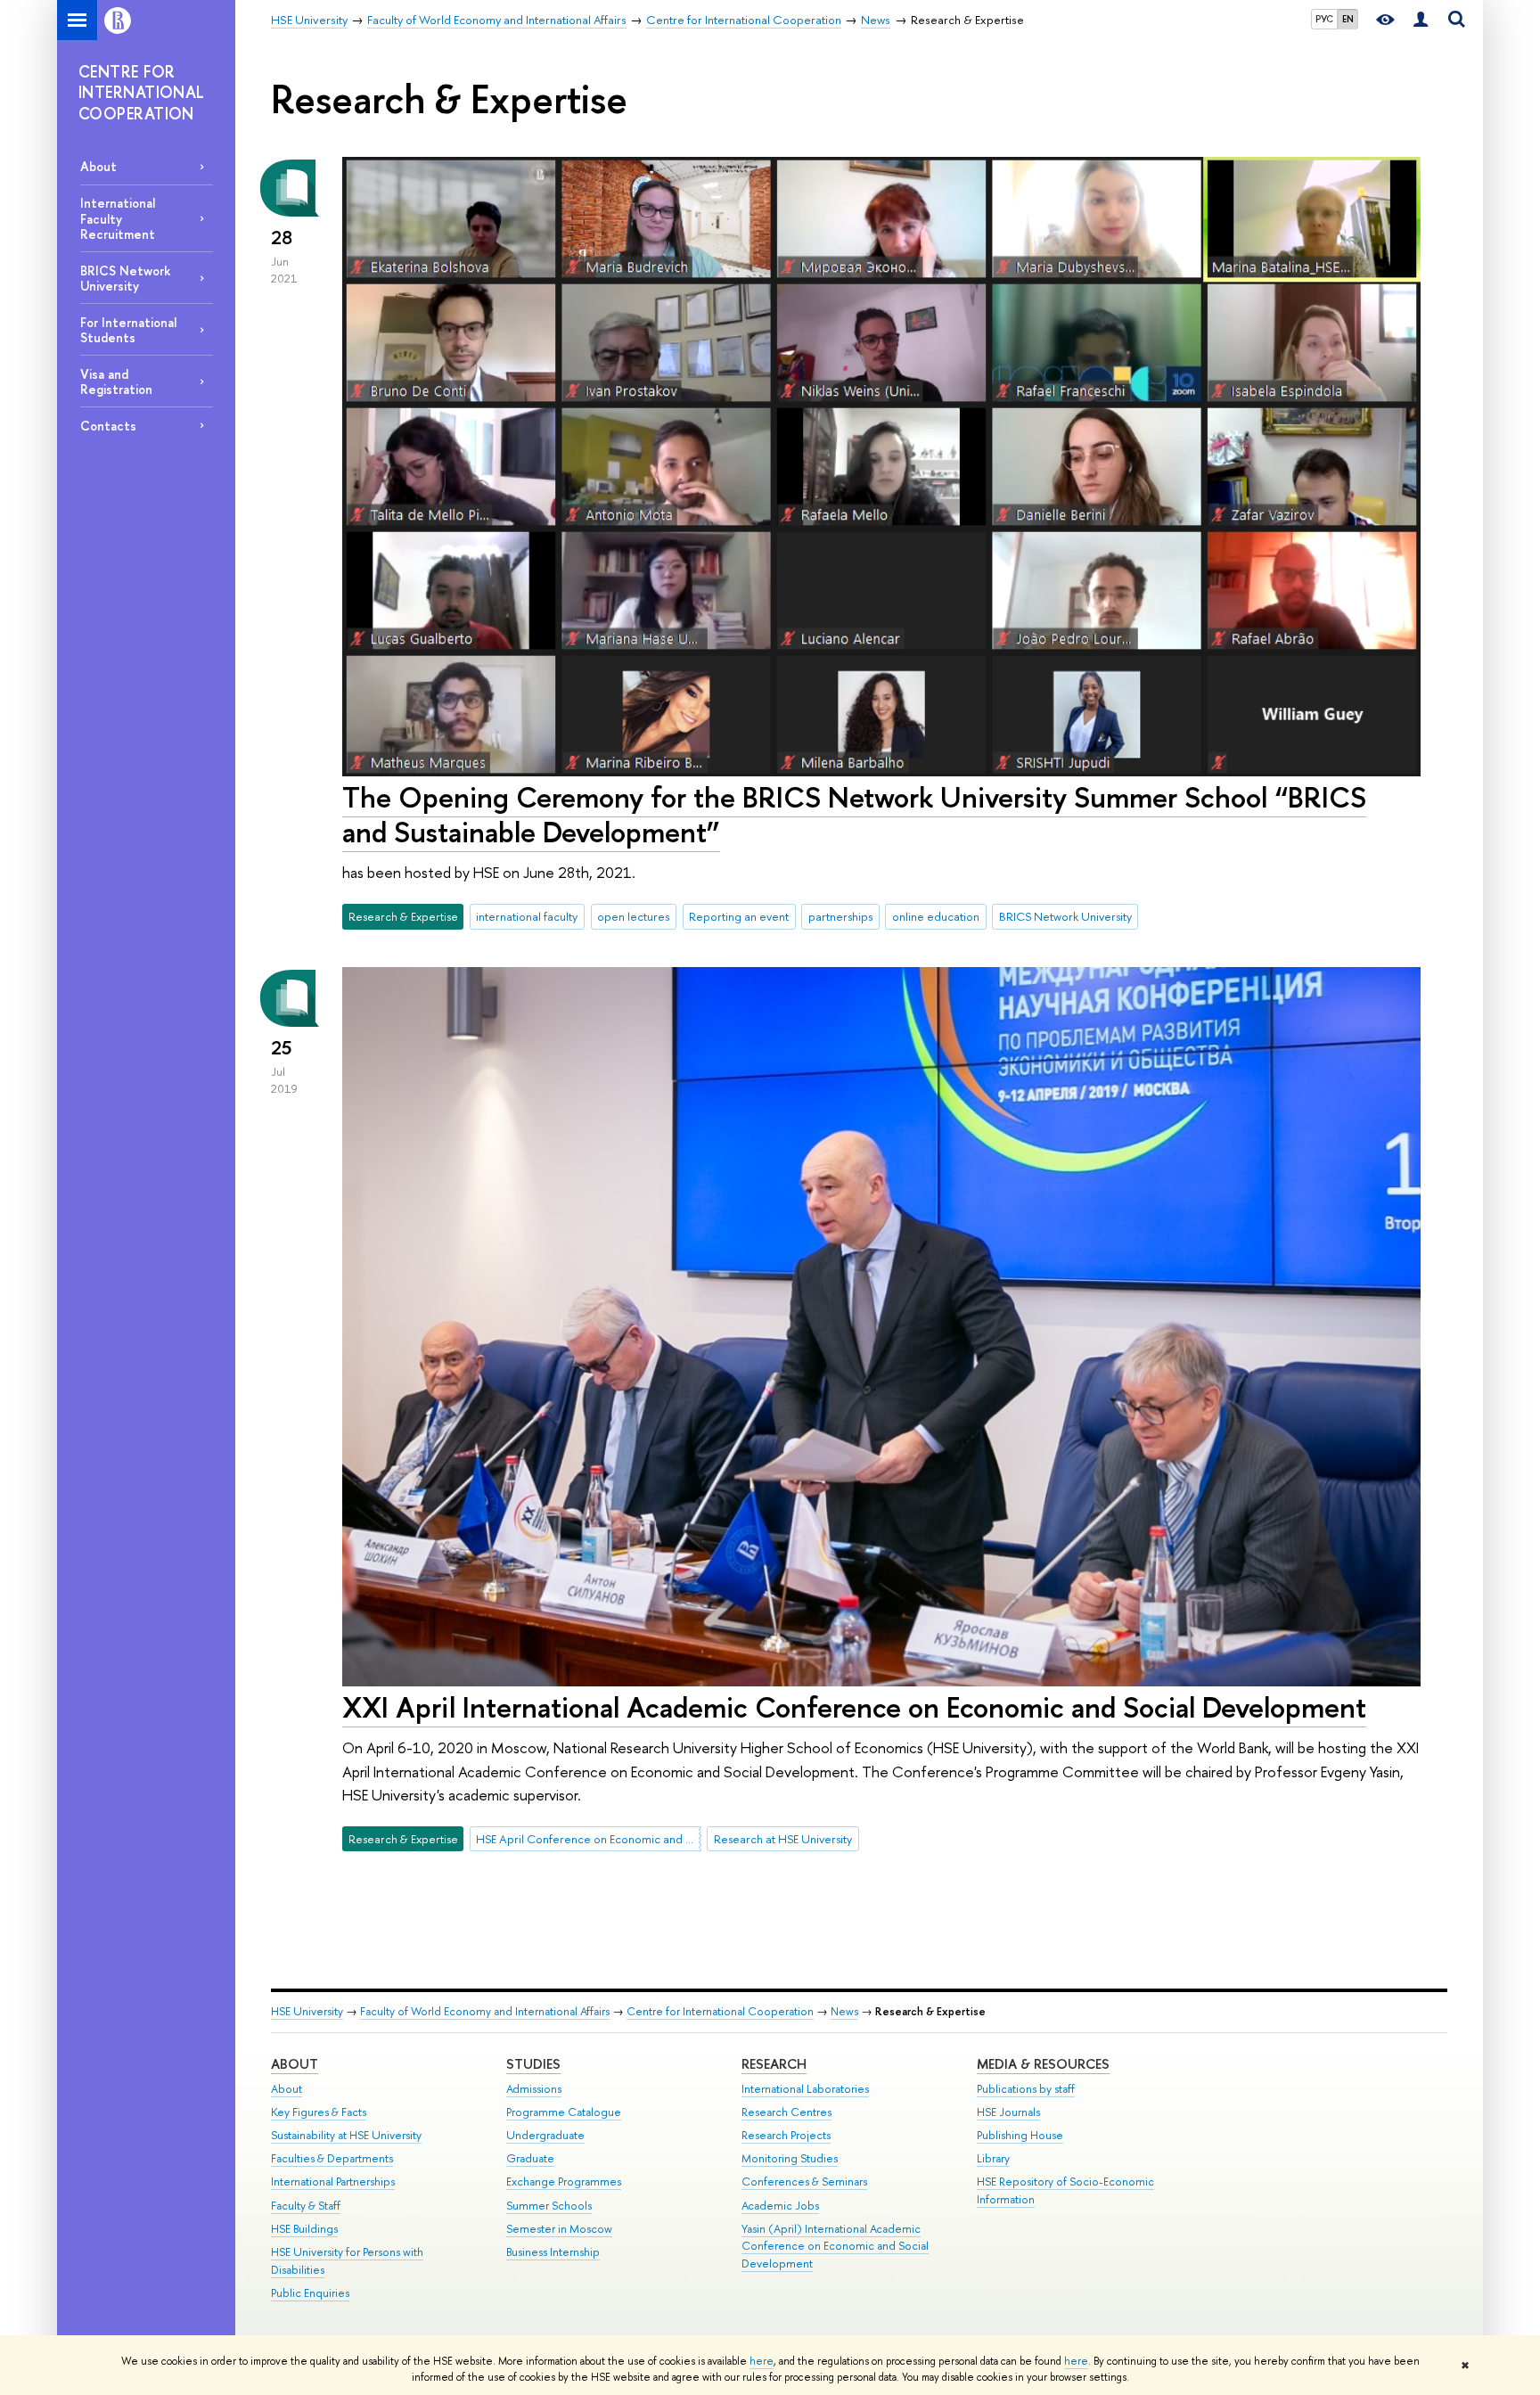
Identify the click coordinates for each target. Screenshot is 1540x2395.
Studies (533, 2064)
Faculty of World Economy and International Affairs (485, 2011)
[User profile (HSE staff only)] (1421, 20)
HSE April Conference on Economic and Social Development (588, 1839)
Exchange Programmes (564, 2182)
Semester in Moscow (559, 2229)
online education (936, 916)
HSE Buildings (304, 2229)
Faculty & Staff (306, 2206)
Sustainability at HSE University (346, 2135)
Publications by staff (1026, 2089)
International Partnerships (333, 2182)
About (98, 166)
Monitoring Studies (790, 2158)
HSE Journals (1008, 2112)
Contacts (108, 426)
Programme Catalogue (564, 2112)
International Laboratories (805, 2089)
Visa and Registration (116, 381)
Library (993, 2158)
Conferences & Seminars (804, 2182)
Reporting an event (739, 916)
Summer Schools (549, 2206)
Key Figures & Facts (319, 2112)
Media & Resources (1043, 2064)
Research (774, 2064)
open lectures (633, 916)
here (762, 2361)
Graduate (530, 2158)
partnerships (840, 916)
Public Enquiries (310, 2293)
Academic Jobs (780, 2206)
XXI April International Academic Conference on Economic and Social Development (854, 1707)
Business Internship (553, 2252)
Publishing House (1020, 2135)
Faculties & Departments (332, 2158)
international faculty (527, 916)
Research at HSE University (783, 1839)
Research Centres (786, 2112)
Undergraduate (545, 2135)
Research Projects (786, 2135)
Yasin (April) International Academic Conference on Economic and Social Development (835, 2247)
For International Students (128, 330)
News (844, 2011)
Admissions (534, 2089)
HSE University (307, 2011)
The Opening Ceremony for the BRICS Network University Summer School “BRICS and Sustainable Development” (854, 814)
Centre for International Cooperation (720, 2011)
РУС (1324, 19)
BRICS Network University (126, 278)
